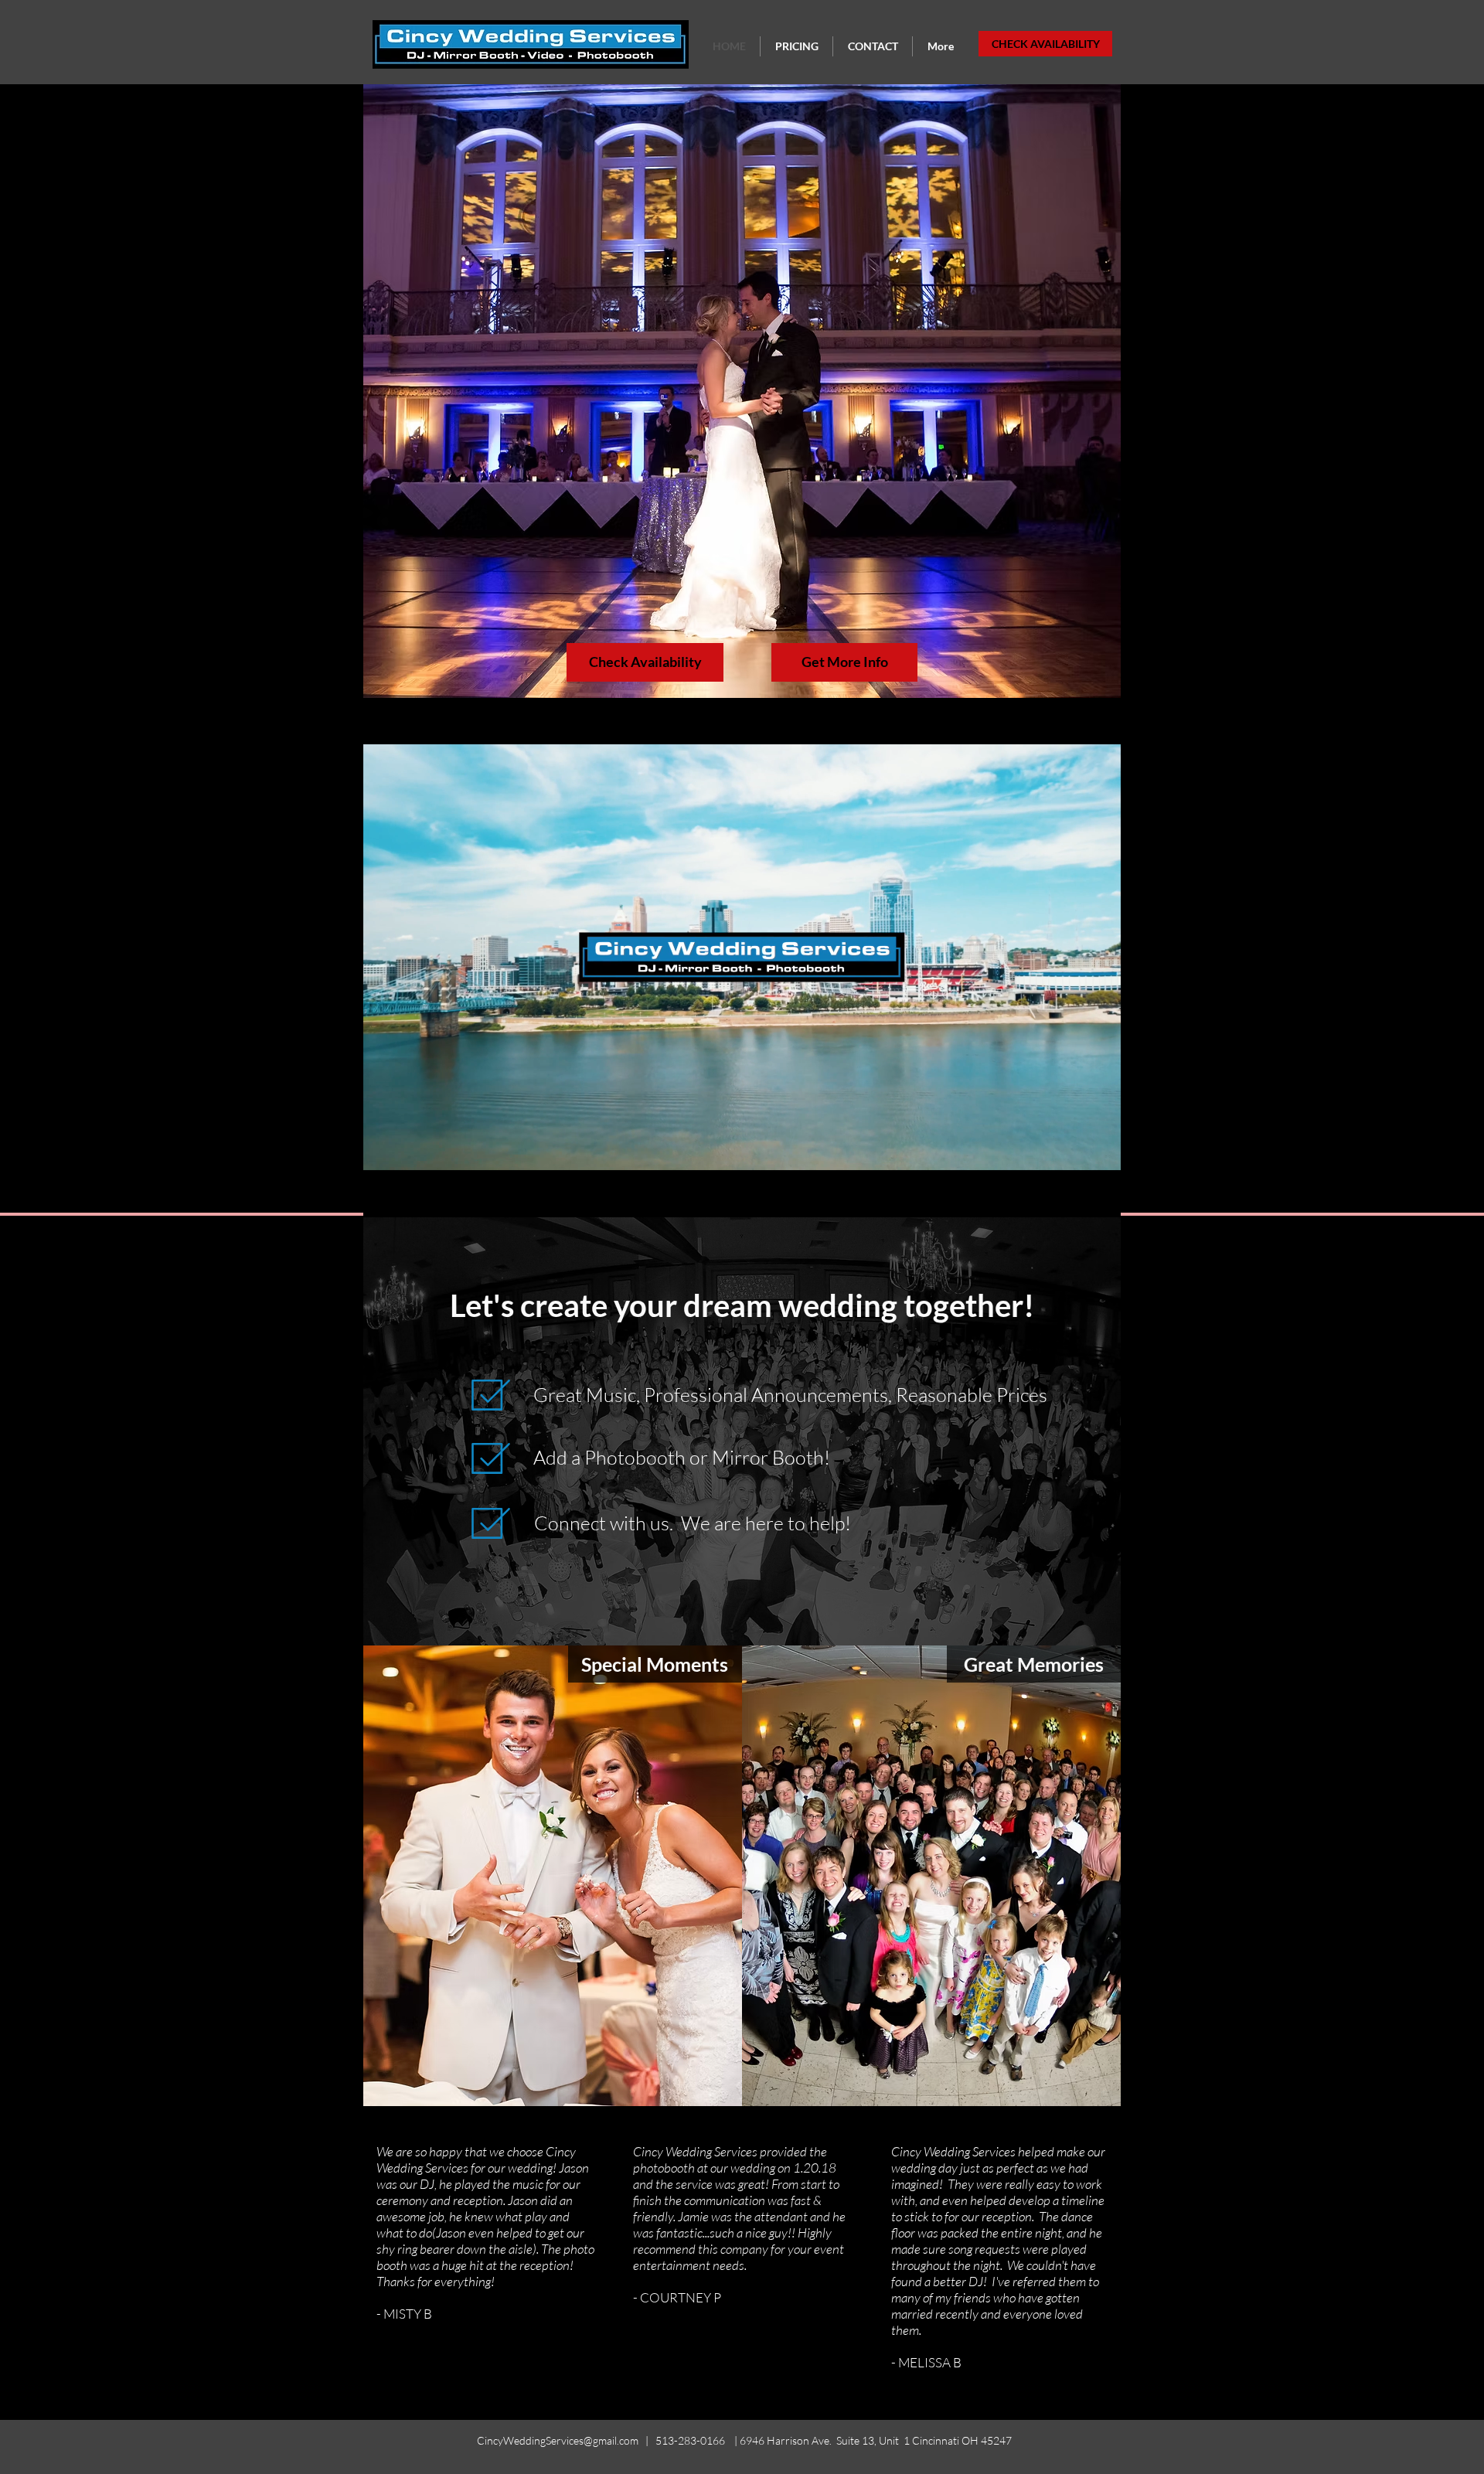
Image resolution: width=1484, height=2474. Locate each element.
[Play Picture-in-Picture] (1074, 1196)
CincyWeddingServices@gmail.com (558, 2440)
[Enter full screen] (1100, 1196)
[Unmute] (410, 1196)
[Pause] (383, 1196)
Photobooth (635, 1457)
